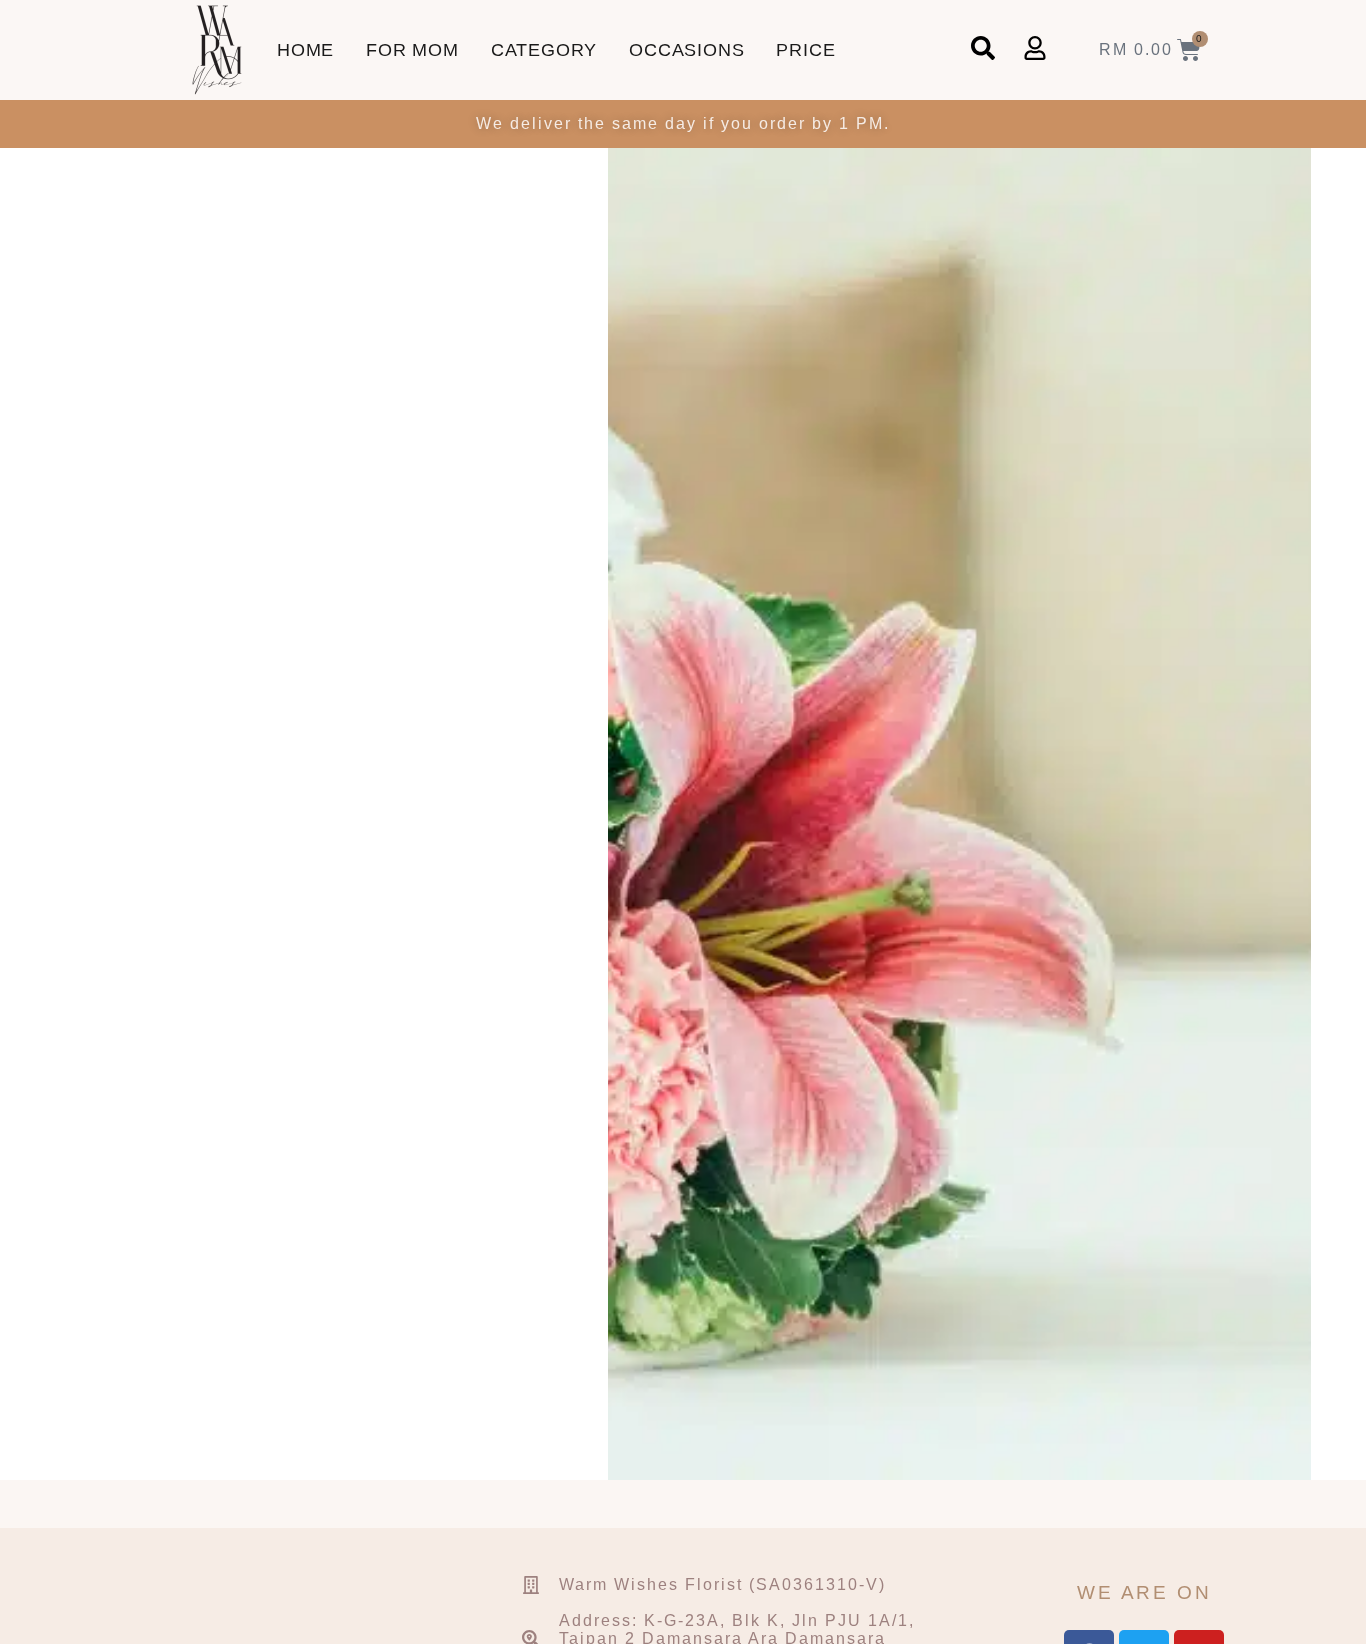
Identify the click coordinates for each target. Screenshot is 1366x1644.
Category (544, 50)
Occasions (686, 50)
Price (805, 50)
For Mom (412, 50)
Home (305, 50)
